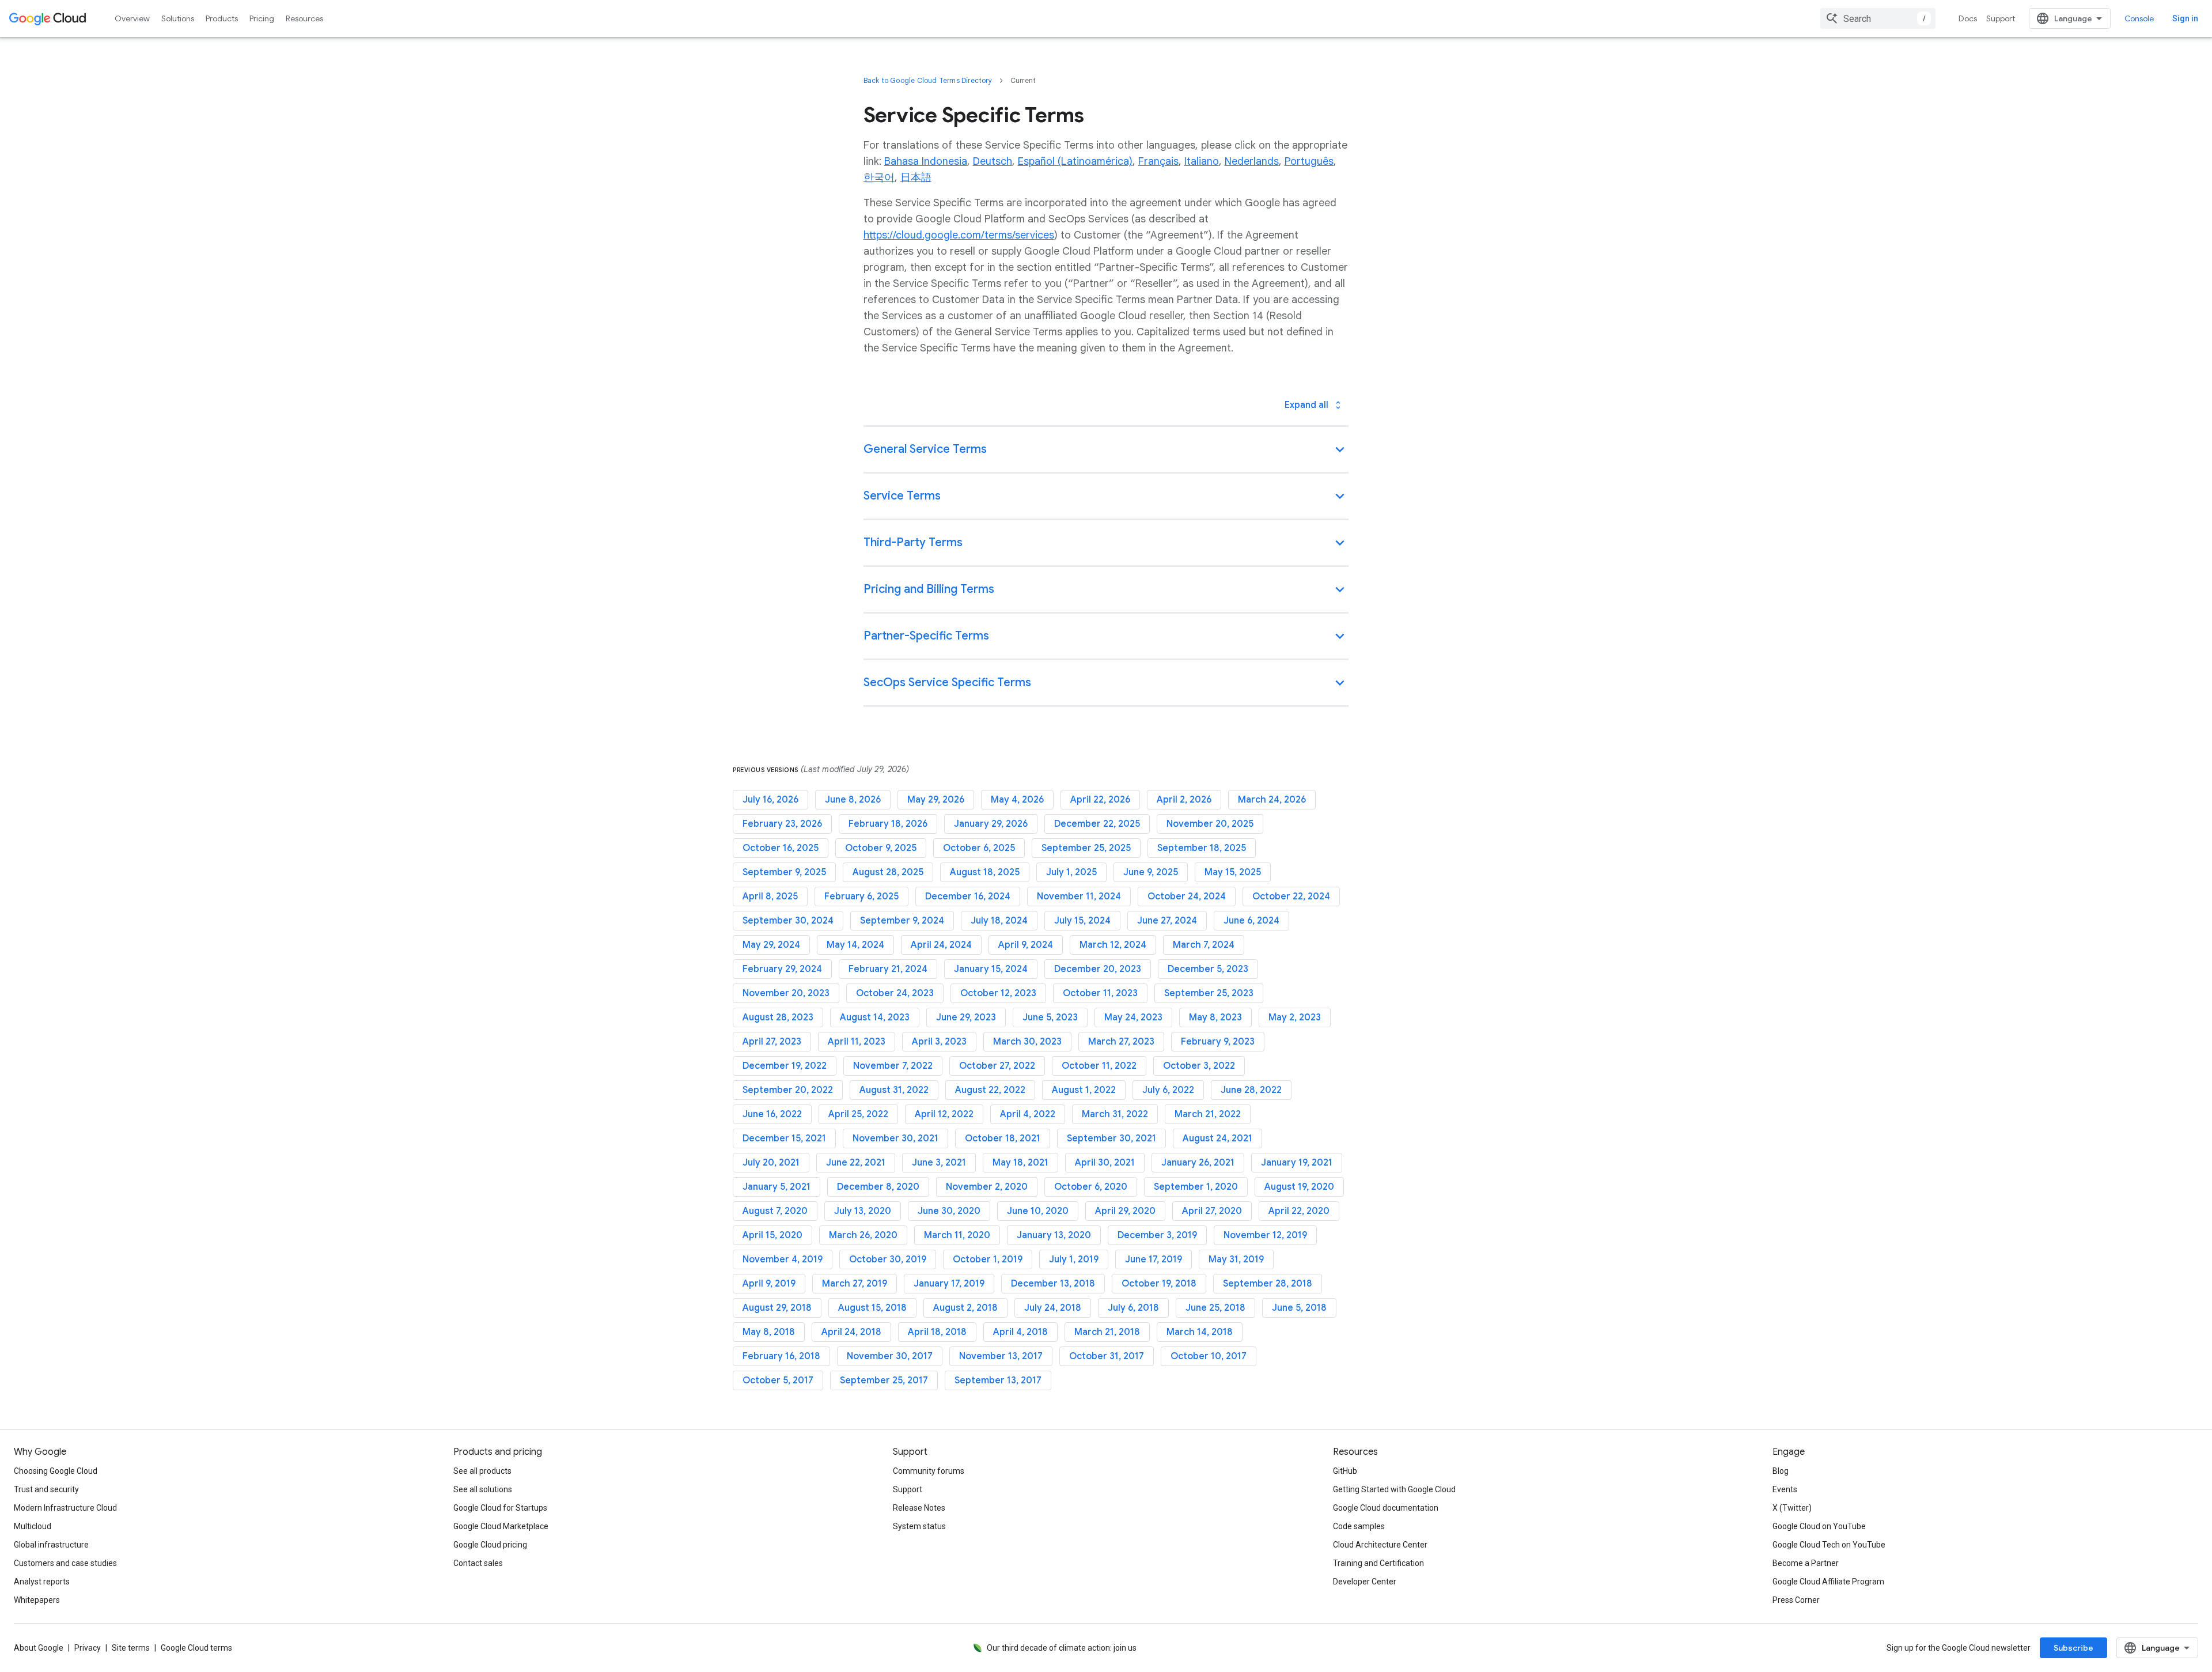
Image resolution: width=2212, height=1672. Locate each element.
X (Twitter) (1792, 1508)
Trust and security (46, 1489)
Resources (304, 18)
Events (1785, 1489)
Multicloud (33, 1526)
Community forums (929, 1471)
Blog (1781, 1471)
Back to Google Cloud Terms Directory (928, 80)
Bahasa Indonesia (926, 161)
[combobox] (1878, 18)
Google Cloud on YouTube (1819, 1526)
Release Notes (919, 1508)
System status (919, 1526)
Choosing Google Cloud (56, 1471)
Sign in (2185, 18)
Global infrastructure (51, 1545)
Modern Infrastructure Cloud (65, 1508)
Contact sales (478, 1563)
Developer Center (1365, 1582)
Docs (1968, 18)
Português (1309, 161)
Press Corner (1796, 1600)
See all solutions (483, 1489)
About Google (39, 1648)
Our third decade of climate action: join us (1062, 1648)
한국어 (879, 177)
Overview (132, 18)
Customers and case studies (65, 1563)
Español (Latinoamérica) (1075, 161)
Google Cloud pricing (490, 1545)
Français (1158, 161)
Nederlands (1252, 161)
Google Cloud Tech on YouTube (1829, 1545)
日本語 (916, 177)
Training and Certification (1378, 1563)
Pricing (262, 18)
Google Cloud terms (196, 1648)
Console (2139, 18)
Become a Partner (1806, 1563)
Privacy (88, 1648)
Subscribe (2073, 1648)
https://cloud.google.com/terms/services (959, 235)
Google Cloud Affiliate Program (1828, 1582)
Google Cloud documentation (1386, 1508)
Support (2001, 18)
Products (222, 18)
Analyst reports (42, 1582)
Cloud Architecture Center (1380, 1545)
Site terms (131, 1648)
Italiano (1202, 161)
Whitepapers (37, 1600)
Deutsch (993, 161)
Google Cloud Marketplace (501, 1526)
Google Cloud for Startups (500, 1508)
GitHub (1345, 1471)
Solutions (178, 18)
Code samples (1359, 1526)
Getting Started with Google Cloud (1394, 1489)
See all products (482, 1471)
